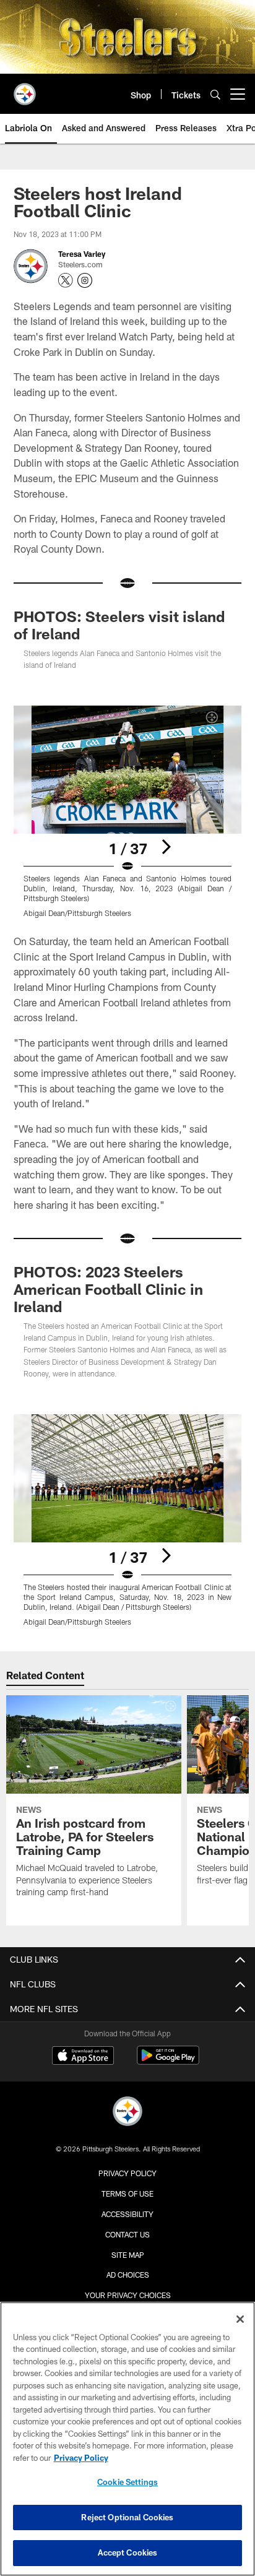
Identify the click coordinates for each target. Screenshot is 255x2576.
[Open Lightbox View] (128, 812)
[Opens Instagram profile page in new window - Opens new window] (85, 280)
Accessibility (127, 2214)
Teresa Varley (82, 254)
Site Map (128, 2255)
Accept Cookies (128, 2552)
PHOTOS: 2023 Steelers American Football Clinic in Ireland (108, 1289)
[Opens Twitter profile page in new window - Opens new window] (66, 280)
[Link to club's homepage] (25, 89)
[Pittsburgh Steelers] (127, 2113)
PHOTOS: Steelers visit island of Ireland (119, 625)
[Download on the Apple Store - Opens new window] (83, 2057)
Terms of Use (127, 2193)
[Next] (166, 847)
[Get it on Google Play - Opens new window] (168, 2061)
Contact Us (127, 2234)
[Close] (240, 2319)
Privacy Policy (127, 2173)
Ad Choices (128, 2275)
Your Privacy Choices (128, 2295)
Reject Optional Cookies (127, 2517)
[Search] (215, 94)
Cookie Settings (127, 2482)
